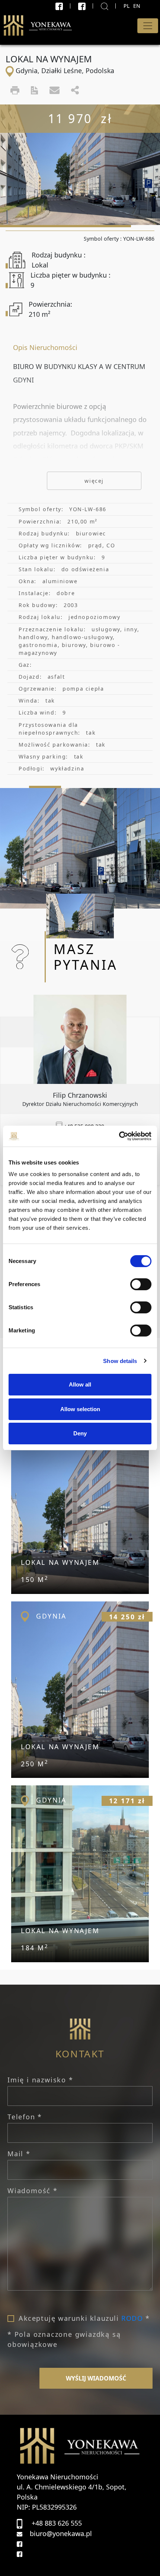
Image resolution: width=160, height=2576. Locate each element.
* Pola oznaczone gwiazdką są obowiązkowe (64, 2339)
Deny (80, 1433)
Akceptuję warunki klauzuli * (84, 2318)
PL (127, 6)
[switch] (141, 1284)
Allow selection (80, 1409)
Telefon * (25, 2117)
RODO (132, 2318)
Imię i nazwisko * (40, 2080)
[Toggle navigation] (148, 26)
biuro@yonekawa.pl (61, 2533)
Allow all (80, 1384)
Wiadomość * (33, 2191)
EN (137, 6)
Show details (120, 1361)
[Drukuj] (15, 90)
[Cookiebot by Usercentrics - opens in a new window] (119, 1136)
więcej (94, 481)
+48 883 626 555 (57, 2523)
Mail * (19, 2154)
